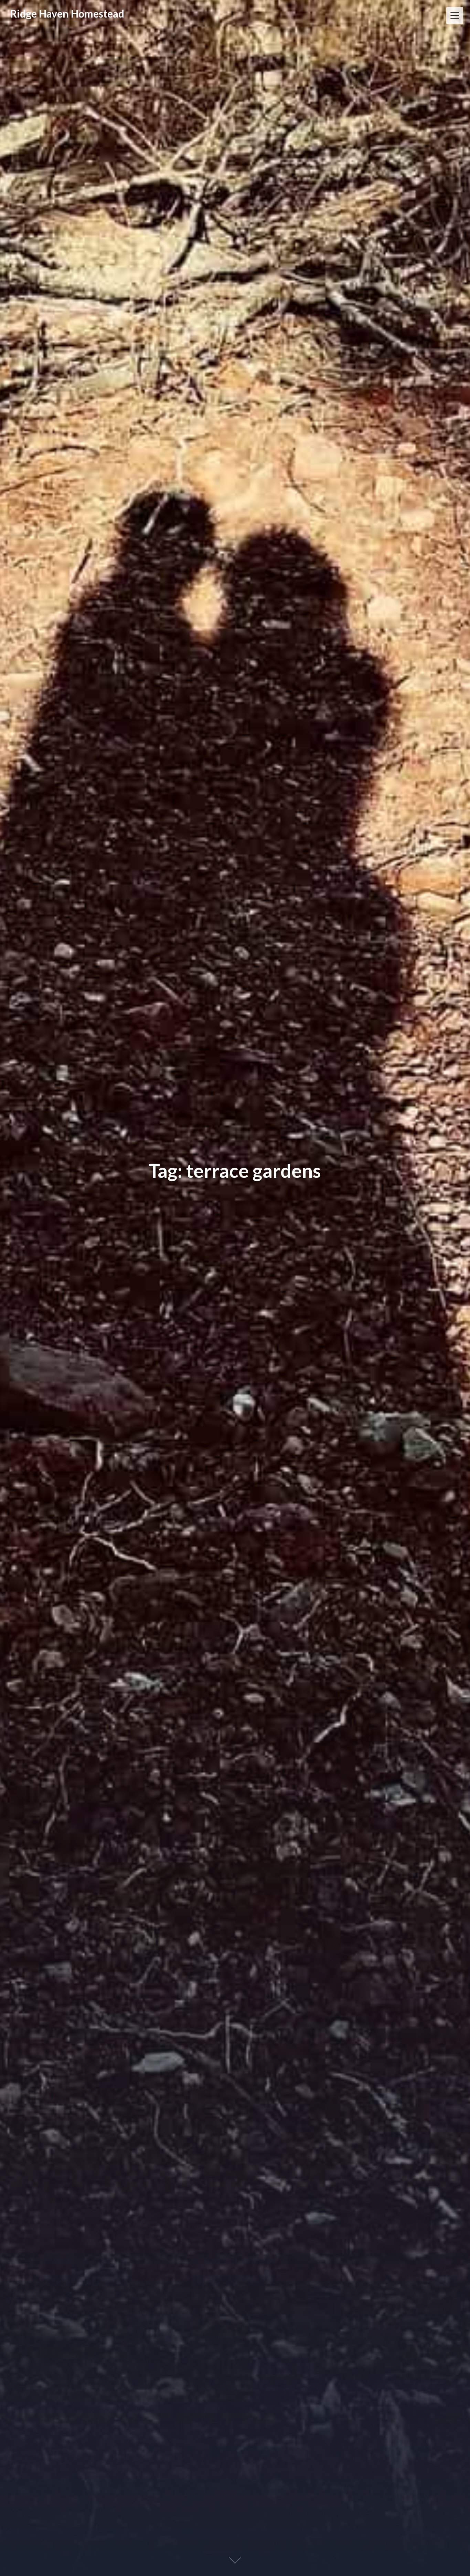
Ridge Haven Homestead (67, 13)
